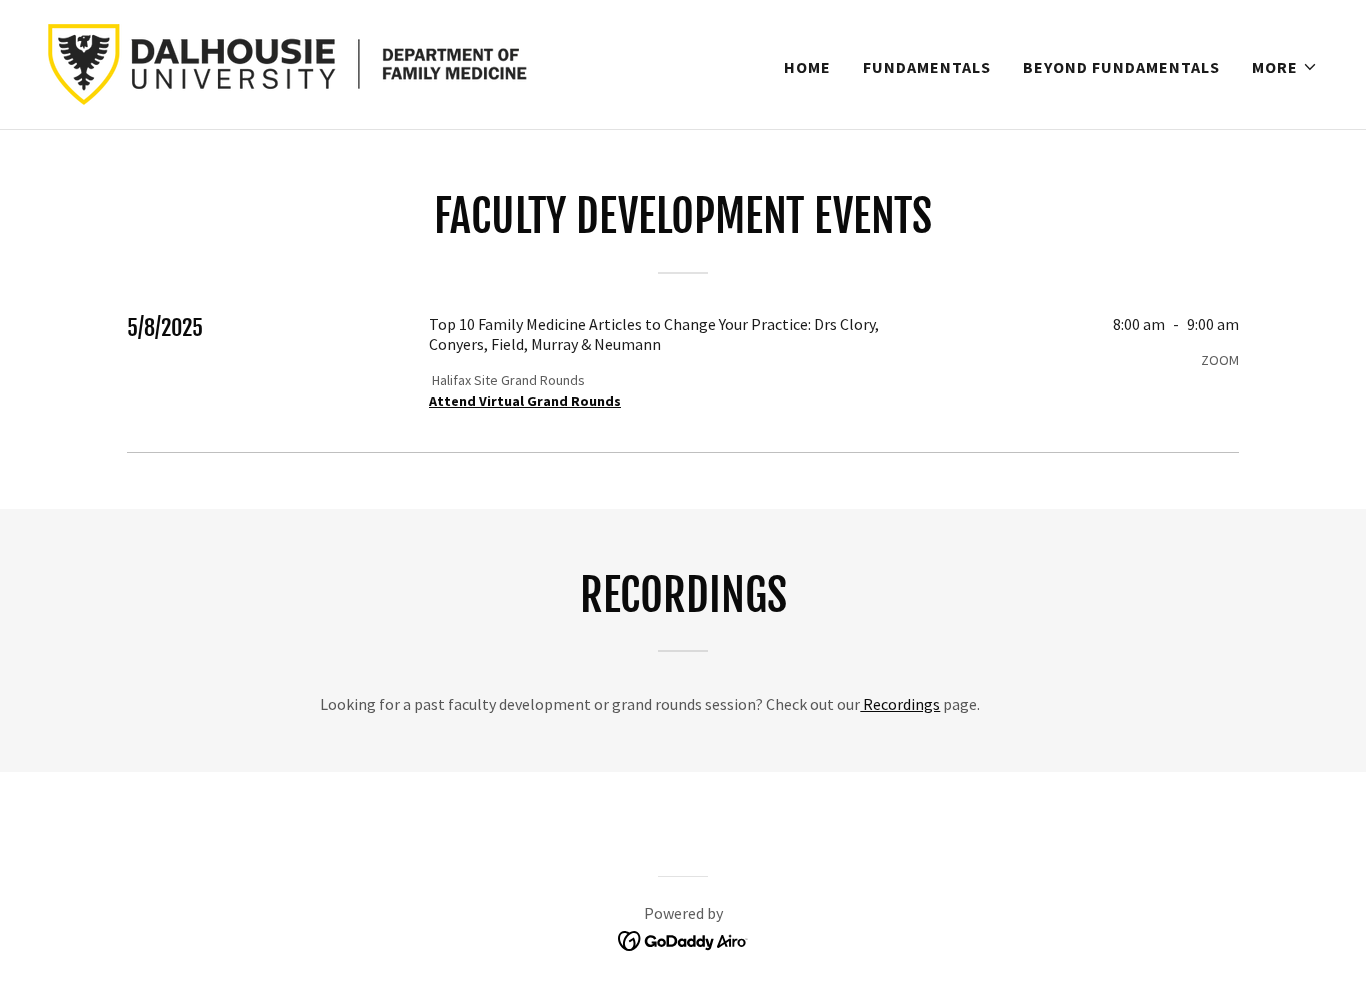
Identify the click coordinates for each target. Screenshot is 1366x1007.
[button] (1285, 67)
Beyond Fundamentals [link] (1121, 67)
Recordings (900, 704)
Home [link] (807, 67)
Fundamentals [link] (927, 67)
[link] (320, 62)
